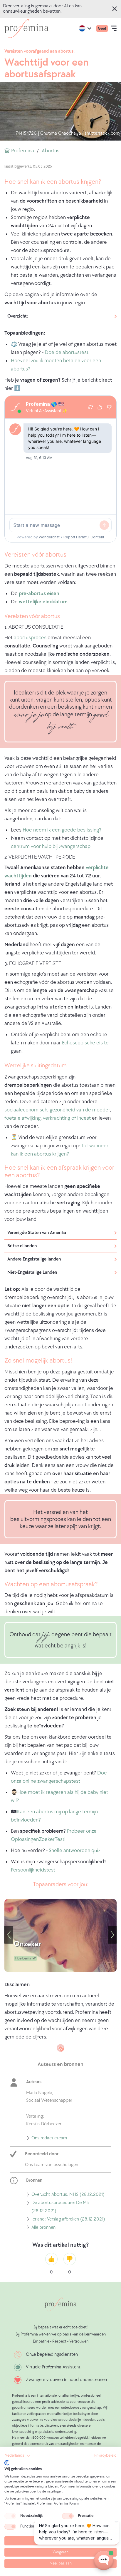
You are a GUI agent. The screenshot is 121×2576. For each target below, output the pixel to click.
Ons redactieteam (49, 2139)
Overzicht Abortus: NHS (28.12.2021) (68, 2195)
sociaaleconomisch (26, 1110)
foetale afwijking (22, 1118)
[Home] (26, 29)
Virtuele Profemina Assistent (53, 2367)
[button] (17, 2456)
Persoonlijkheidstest (33, 1870)
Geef (102, 28)
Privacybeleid (105, 2455)
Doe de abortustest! (67, 352)
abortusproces (30, 638)
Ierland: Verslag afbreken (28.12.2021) (68, 2220)
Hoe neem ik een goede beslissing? (62, 830)
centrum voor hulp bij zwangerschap (51, 846)
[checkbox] (10, 2516)
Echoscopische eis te (85, 1043)
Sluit (115, 9)
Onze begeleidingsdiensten (52, 2354)
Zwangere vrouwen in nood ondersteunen (66, 2380)
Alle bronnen (43, 2228)
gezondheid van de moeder (80, 1110)
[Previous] (9, 1935)
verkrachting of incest (67, 1118)
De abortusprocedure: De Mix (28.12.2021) (60, 2208)
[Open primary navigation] (114, 29)
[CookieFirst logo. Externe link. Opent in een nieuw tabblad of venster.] (7, 2463)
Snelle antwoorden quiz (75, 1850)
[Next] (112, 1935)
